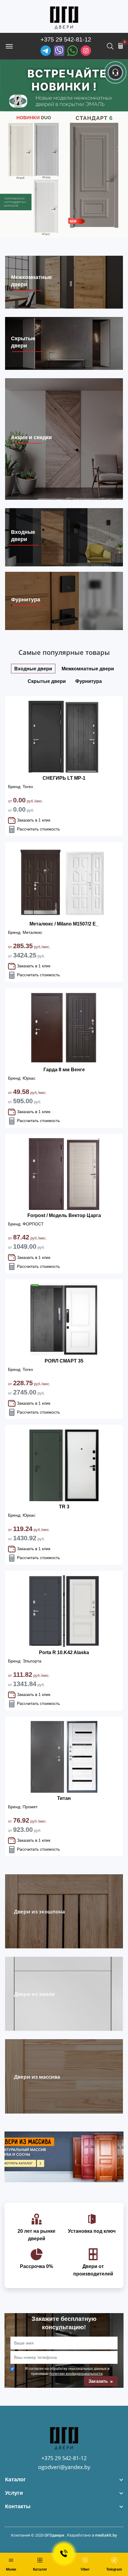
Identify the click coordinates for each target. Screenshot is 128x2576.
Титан (64, 1798)
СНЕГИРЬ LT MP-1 (64, 778)
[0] (121, 46)
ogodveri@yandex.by (64, 2467)
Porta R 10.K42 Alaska (64, 1652)
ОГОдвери (54, 2535)
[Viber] (59, 51)
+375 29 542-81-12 (66, 39)
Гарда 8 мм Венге (64, 1070)
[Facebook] (72, 51)
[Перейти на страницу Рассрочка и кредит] (64, 149)
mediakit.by (106, 2535)
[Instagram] (86, 51)
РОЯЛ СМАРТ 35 (64, 1361)
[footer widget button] (64, 2480)
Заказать (99, 2381)
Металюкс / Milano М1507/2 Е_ (64, 924)
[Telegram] (46, 51)
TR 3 (64, 1507)
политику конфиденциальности (76, 2373)
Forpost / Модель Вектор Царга (64, 1215)
